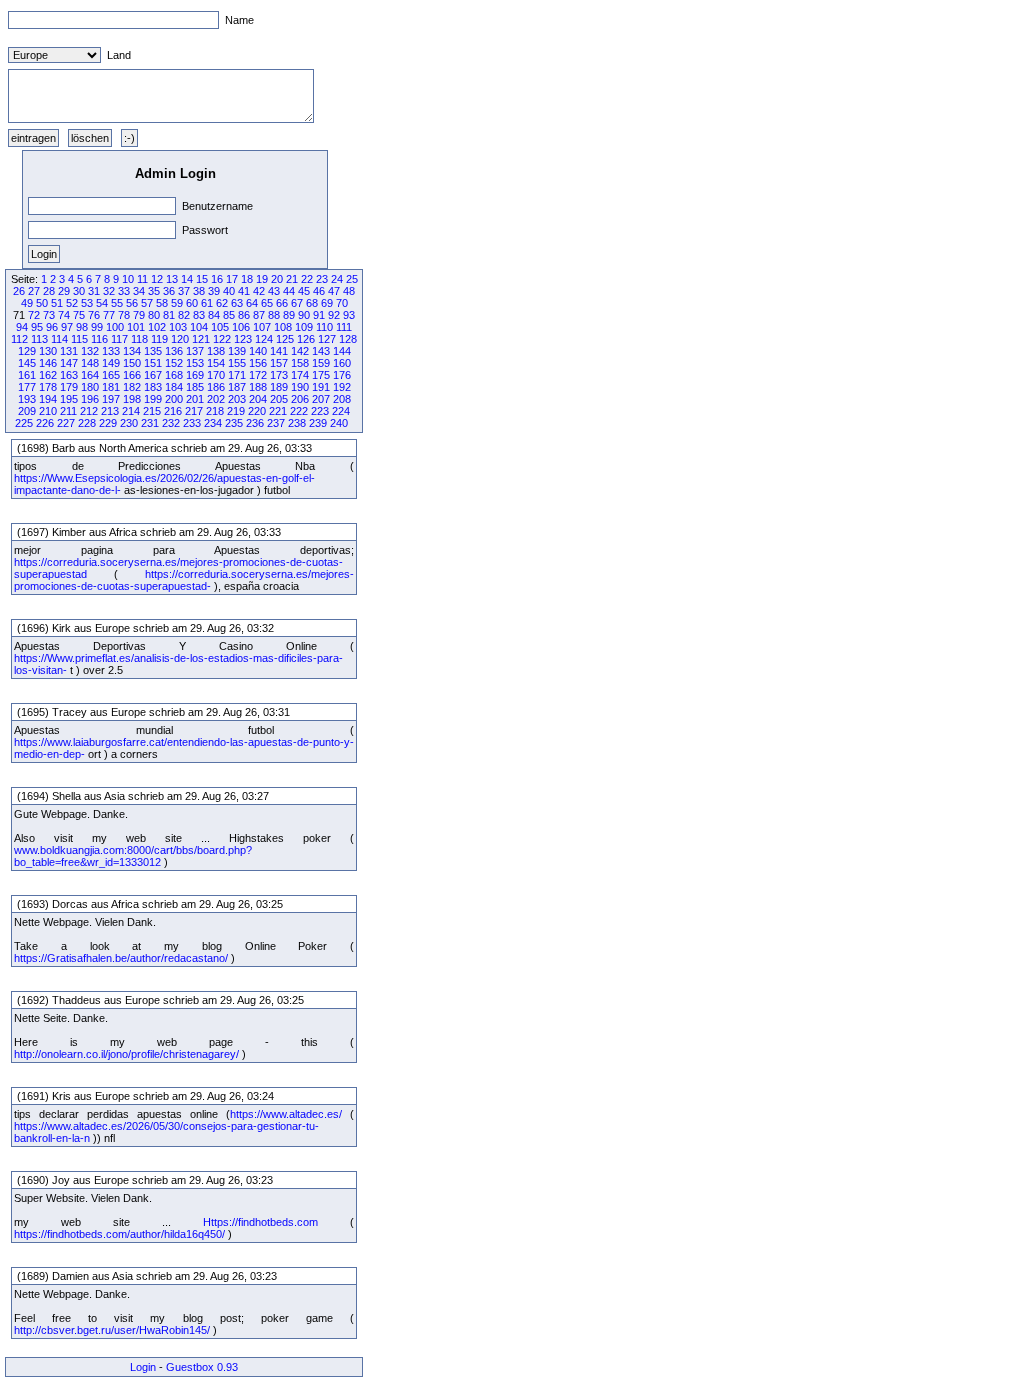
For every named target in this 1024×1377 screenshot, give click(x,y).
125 (285, 339)
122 (222, 339)
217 (194, 411)
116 (99, 339)
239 (318, 423)
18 (247, 279)
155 (237, 363)
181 (111, 387)
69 (327, 303)
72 (34, 315)
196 (90, 399)
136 (174, 351)
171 (237, 375)
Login (143, 1367)
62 (222, 303)
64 (252, 303)
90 (304, 315)
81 (169, 315)
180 (90, 387)
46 (319, 291)
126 (306, 339)
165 (111, 375)
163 (69, 375)
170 (216, 375)
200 (174, 399)
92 (334, 315)
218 (215, 411)
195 (69, 399)
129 (27, 351)
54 (102, 303)
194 (48, 399)
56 (132, 303)
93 (349, 315)
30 (79, 291)
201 (195, 399)
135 (153, 351)
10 (128, 279)
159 (321, 363)
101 (136, 327)
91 (319, 315)
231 (150, 423)
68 (312, 303)
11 (142, 279)
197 (111, 399)
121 (201, 339)
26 (19, 291)
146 (48, 363)
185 (195, 387)
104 (199, 327)
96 (52, 327)
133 (111, 351)
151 (153, 363)
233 (192, 423)
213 (110, 411)
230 (129, 423)
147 (69, 363)
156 (258, 363)
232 (171, 423)
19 (262, 279)
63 (237, 303)
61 (207, 303)
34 (139, 291)
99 (97, 327)
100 (115, 327)
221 (278, 411)
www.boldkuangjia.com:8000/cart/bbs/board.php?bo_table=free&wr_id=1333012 (133, 856)
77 (109, 315)
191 (321, 387)
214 (131, 411)
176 (342, 375)
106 (241, 327)
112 (19, 339)
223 (320, 411)
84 (214, 315)
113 (39, 339)
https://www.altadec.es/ (286, 1114)
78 (124, 315)
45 (304, 291)
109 (304, 327)
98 (82, 327)
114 (59, 339)
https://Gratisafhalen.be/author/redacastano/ (121, 958)
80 (154, 315)
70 (342, 303)
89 (289, 315)
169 (195, 375)
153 (195, 363)
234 (213, 423)
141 (279, 351)
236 (255, 423)
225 (24, 423)
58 (162, 303)
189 (279, 387)
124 (264, 339)
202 (216, 399)
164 (90, 375)
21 (292, 279)
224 (341, 411)
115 (79, 339)
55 (117, 303)
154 (216, 363)
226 (45, 423)
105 (220, 327)
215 (152, 411)
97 (67, 327)
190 (300, 387)
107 (262, 327)
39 (214, 291)
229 (108, 423)
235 (234, 423)
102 (157, 327)
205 (279, 399)
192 (342, 387)
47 (334, 291)
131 (69, 351)
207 (321, 399)
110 (324, 327)
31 (94, 291)
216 (173, 411)
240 (339, 423)
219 (236, 411)
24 (337, 279)
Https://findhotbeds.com (260, 1222)
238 (297, 423)
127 (327, 339)
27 (34, 291)
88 (274, 315)
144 (342, 351)
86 (244, 315)
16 (217, 279)
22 (307, 279)
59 (177, 303)
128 (348, 339)
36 (169, 291)
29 (64, 291)
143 (321, 351)
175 (321, 375)
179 (69, 387)
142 (300, 351)
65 (267, 303)
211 (68, 411)
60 (192, 303)
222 (299, 411)
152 (174, 363)
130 (48, 351)
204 (258, 399)
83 (199, 315)
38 (199, 291)
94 (22, 327)
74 (64, 315)
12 (157, 279)
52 (72, 303)
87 (259, 315)
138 (216, 351)
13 (172, 279)
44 (289, 291)
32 (109, 291)
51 (57, 303)
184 (174, 387)
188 (258, 387)
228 (87, 423)
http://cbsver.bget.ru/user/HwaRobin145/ (112, 1330)
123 (243, 339)
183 (153, 387)
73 (49, 315)
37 (184, 291)
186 (216, 387)
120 (180, 339)
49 (27, 303)
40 (229, 291)
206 (300, 399)
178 (48, 387)
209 (27, 411)
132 (90, 351)
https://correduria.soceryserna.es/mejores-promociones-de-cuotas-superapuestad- (184, 580)
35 (154, 291)
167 (153, 375)
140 (258, 351)
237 (276, 423)
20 (277, 279)
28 (49, 291)
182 (132, 387)
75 (79, 315)
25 (352, 279)
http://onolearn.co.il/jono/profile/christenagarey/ (126, 1054)
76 (94, 315)
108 (283, 327)
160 (342, 363)
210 (48, 411)
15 (202, 279)
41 (244, 291)
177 (27, 387)
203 (237, 399)
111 (344, 327)
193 (27, 399)
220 (257, 411)
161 (27, 375)
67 (297, 303)
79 (139, 315)
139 (237, 351)
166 (132, 375)
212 (89, 411)
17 (232, 279)
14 (187, 279)
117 (119, 339)
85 (229, 315)
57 (147, 303)
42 (259, 291)
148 (90, 363)
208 (342, 399)
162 (48, 375)
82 (184, 315)
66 (282, 303)
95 (37, 327)
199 (153, 399)
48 (349, 291)
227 (66, 423)
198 (132, 399)
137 (195, 351)
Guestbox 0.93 (202, 1367)
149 (111, 363)
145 (27, 363)
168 (174, 375)
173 (279, 375)
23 (322, 279)
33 (124, 291)
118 (139, 339)
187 (237, 387)
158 (300, 363)
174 (300, 375)
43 (274, 291)
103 (178, 327)
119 (159, 339)
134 (132, 351)
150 (132, 363)
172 (258, 375)
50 (42, 303)
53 (87, 303)
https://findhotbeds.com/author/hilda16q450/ (119, 1234)
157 (279, 363)
